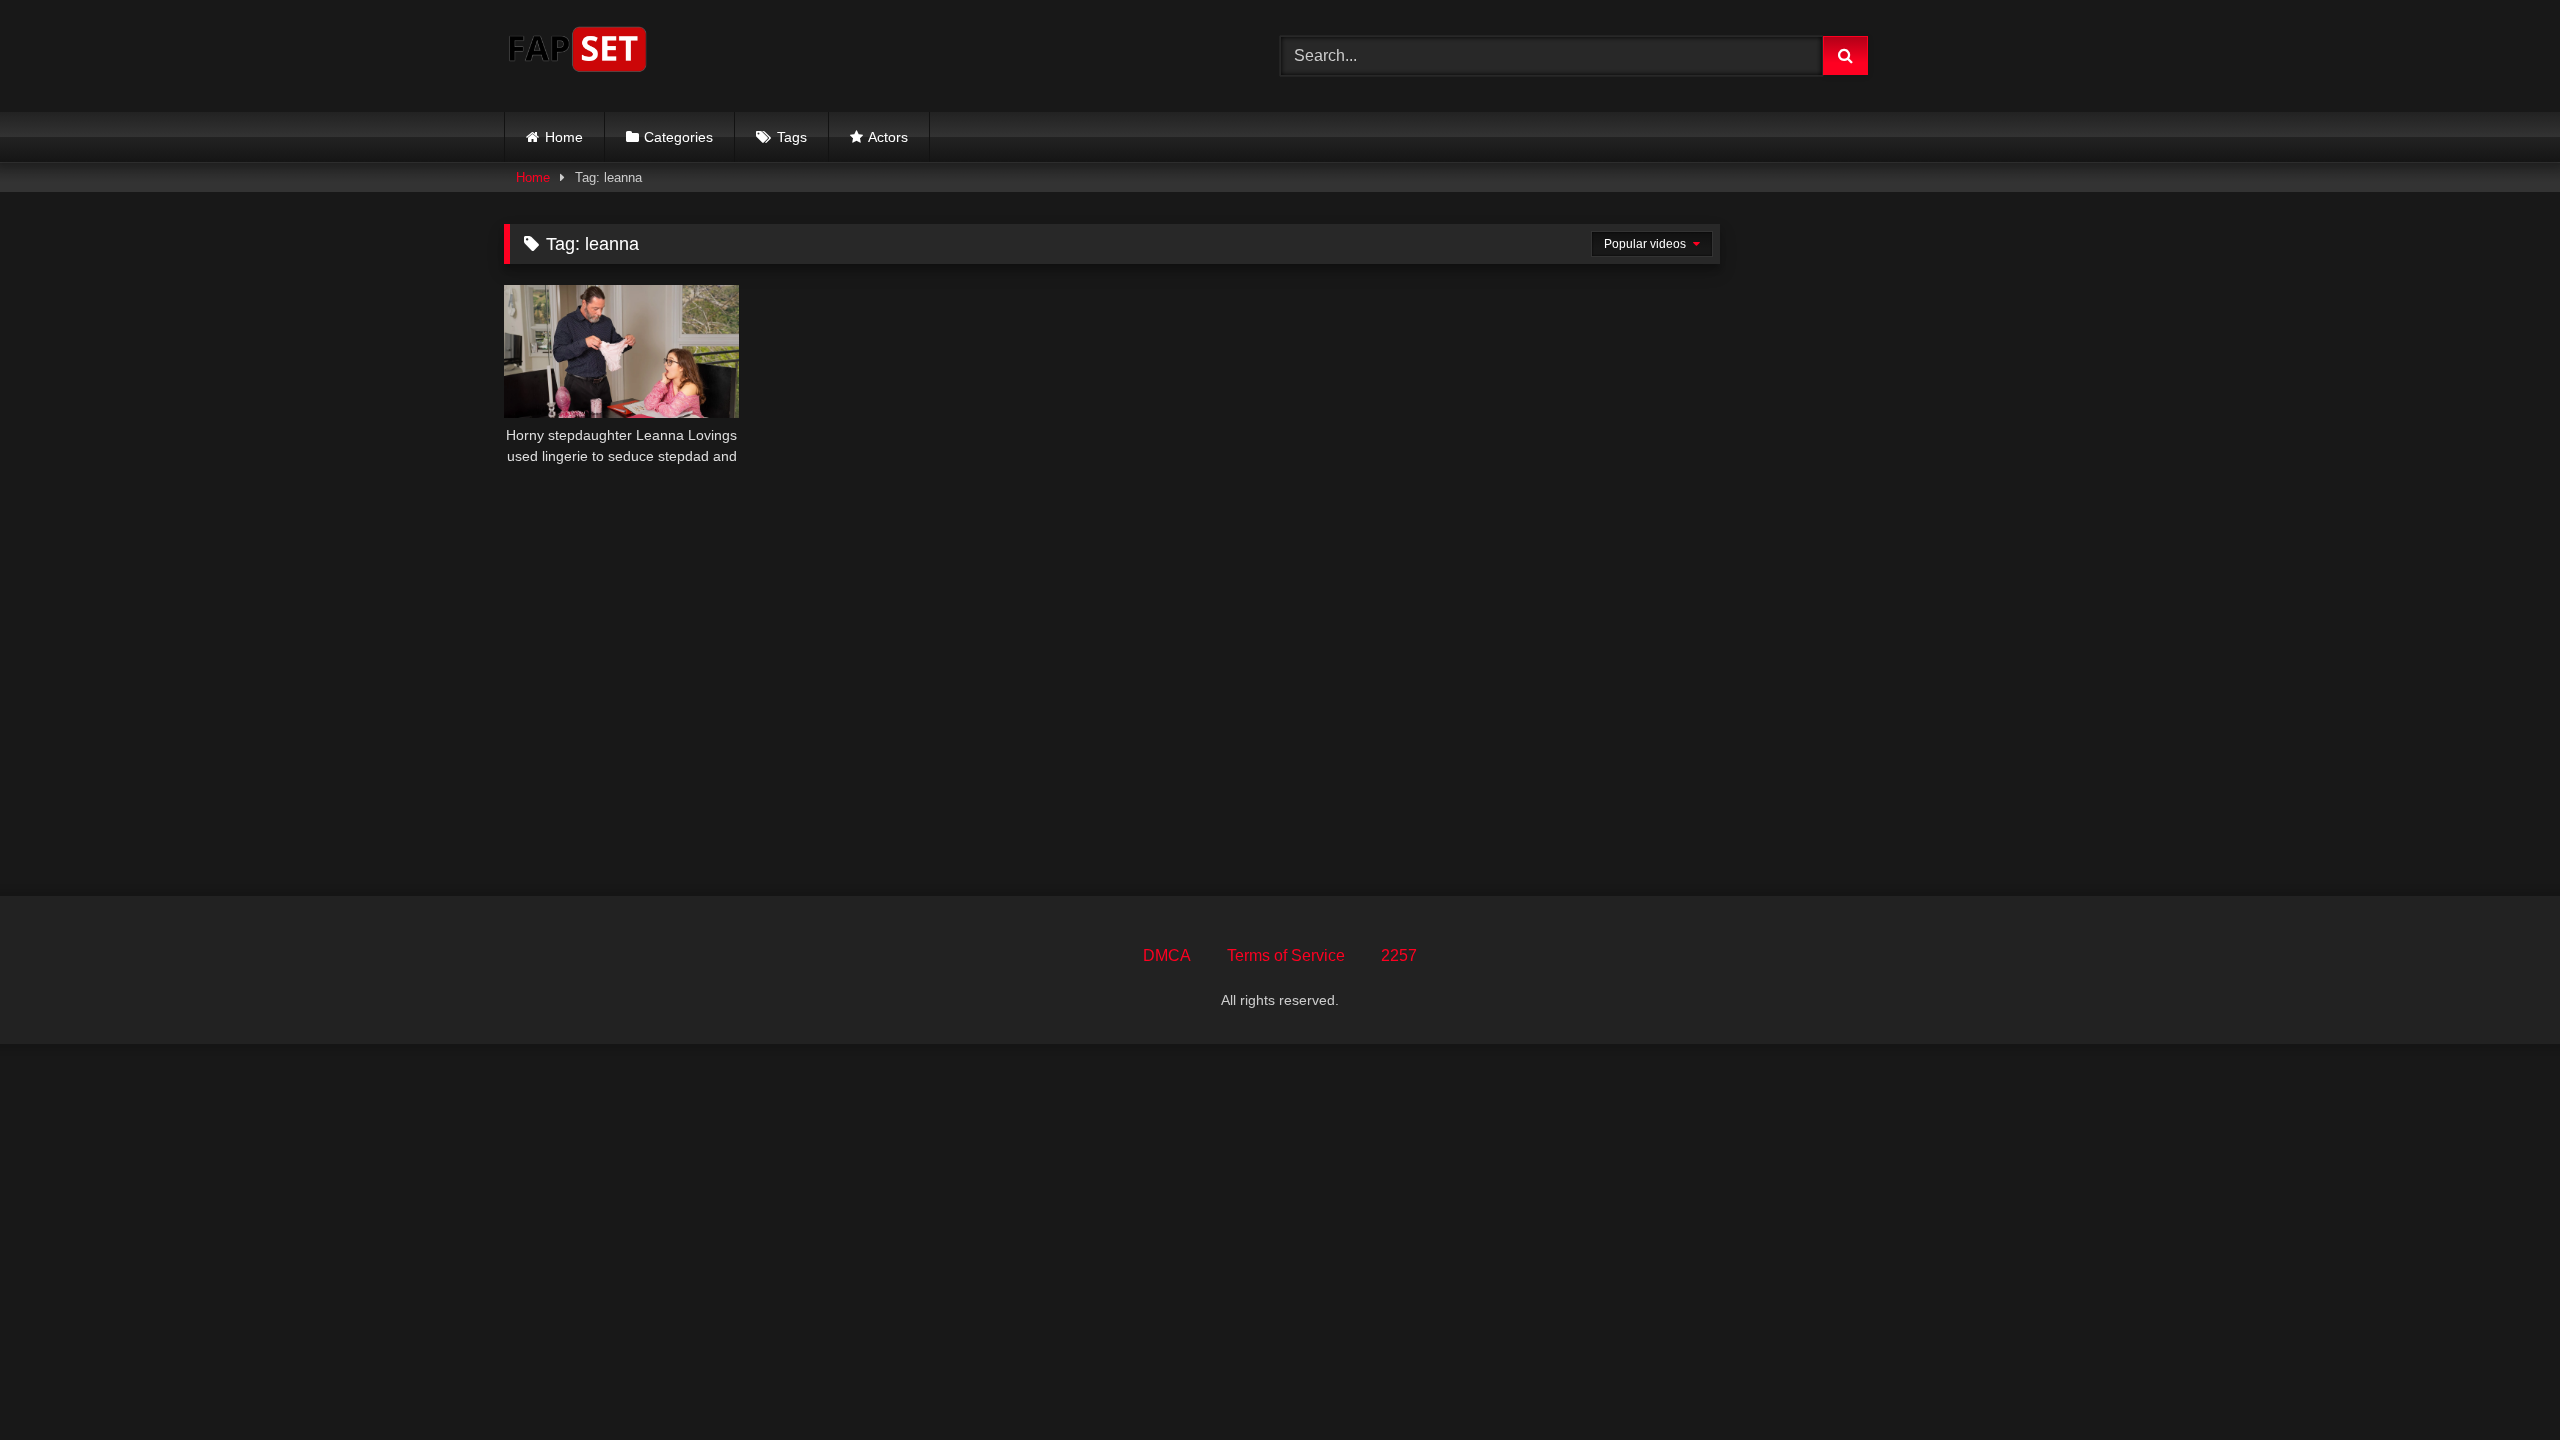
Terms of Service (1286, 955)
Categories (678, 137)
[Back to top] (2498, 1380)
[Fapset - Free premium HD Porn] (577, 52)
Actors (888, 137)
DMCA (1167, 955)
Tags (792, 137)
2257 (1399, 955)
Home (564, 137)
